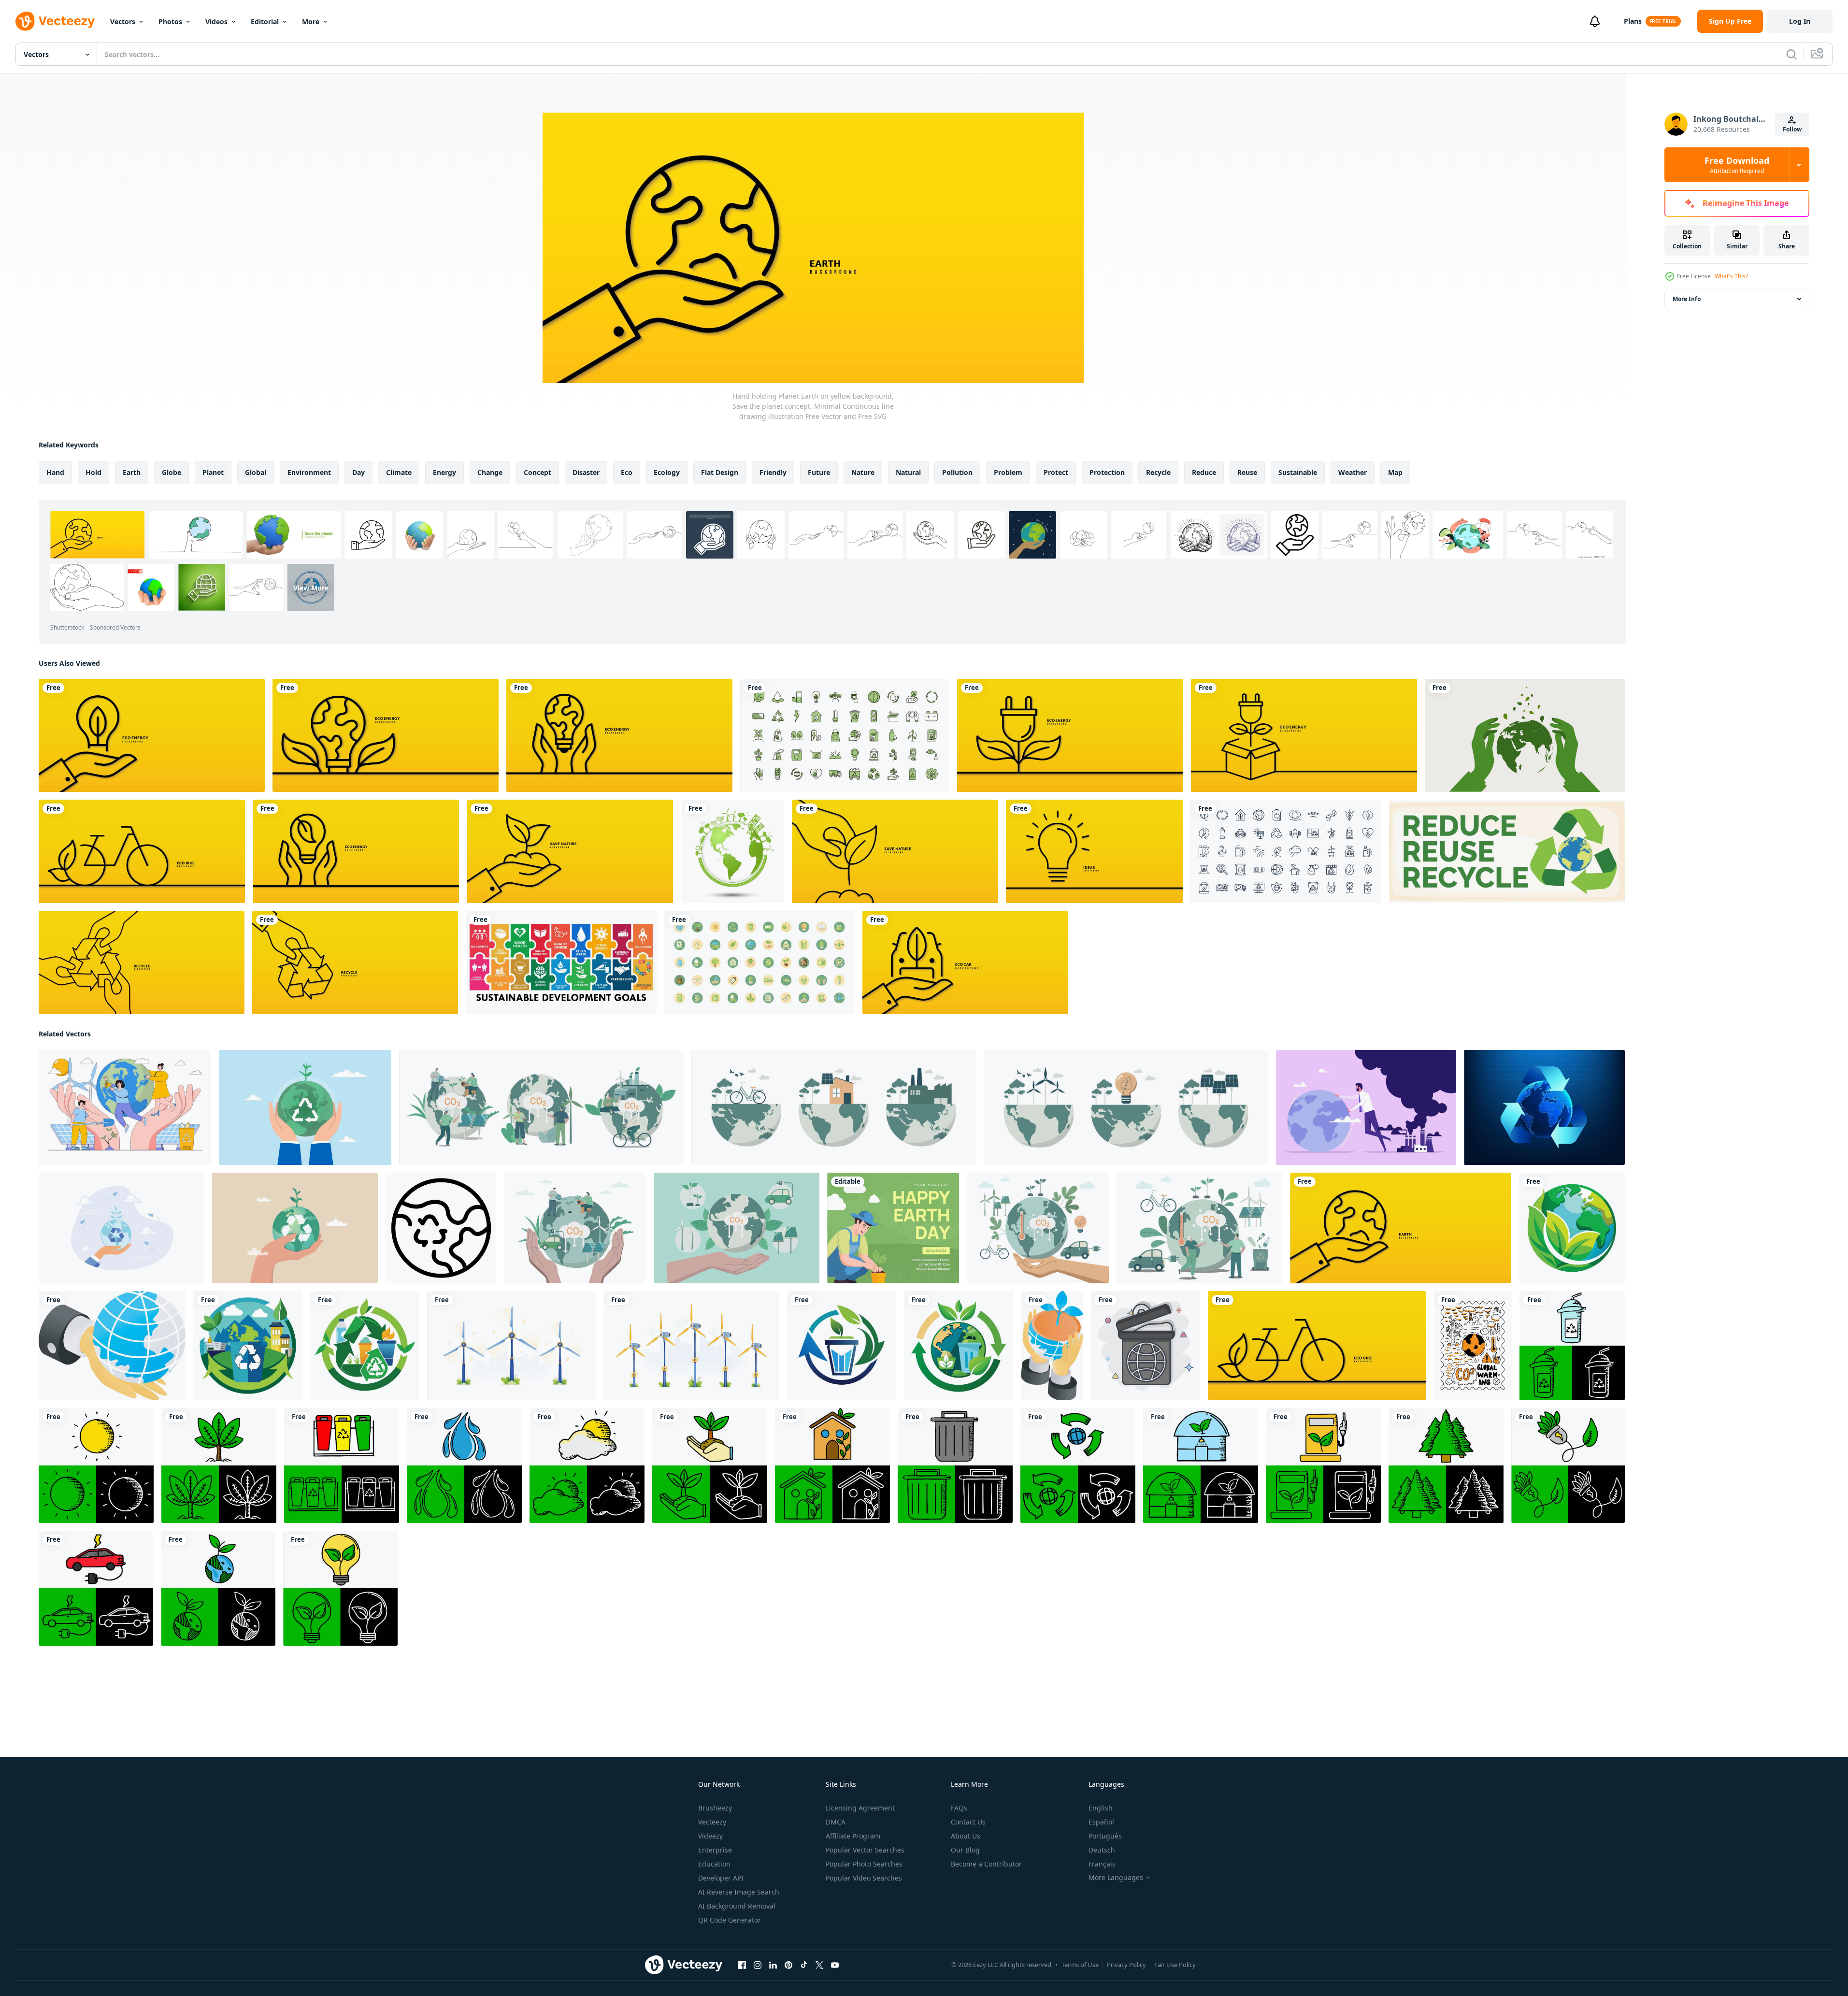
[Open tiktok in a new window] (804, 1965)
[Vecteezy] (55, 21)
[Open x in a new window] (819, 1965)
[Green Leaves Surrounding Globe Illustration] (1572, 1228)
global (256, 472)
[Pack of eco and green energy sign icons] (759, 962)
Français (1102, 1864)
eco (627, 472)
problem (1008, 472)
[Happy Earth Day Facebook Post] (893, 1228)
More (311, 22)
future (819, 472)
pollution (957, 472)
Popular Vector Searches (865, 1850)
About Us (966, 1836)
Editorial (265, 22)
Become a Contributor (986, 1864)
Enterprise (715, 1850)
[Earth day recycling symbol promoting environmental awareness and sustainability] (441, 1228)
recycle (1158, 472)
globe (172, 472)
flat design (720, 472)
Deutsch (1102, 1850)
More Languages (1116, 1878)
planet (213, 472)
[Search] (1791, 54)
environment (309, 472)
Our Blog (965, 1850)
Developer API (721, 1878)
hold (93, 472)
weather (1353, 472)
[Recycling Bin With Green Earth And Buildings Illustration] (248, 1346)
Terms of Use (1080, 1965)
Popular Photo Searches (864, 1864)
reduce (1204, 472)
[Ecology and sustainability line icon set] (1286, 851)
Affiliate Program (853, 1836)
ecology (667, 472)
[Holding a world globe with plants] (1052, 1346)
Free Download (1737, 165)
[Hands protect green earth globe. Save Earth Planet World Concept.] (1525, 735)
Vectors (123, 22)
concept (537, 472)
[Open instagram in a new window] (758, 1965)
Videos (216, 22)
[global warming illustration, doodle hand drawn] (1473, 1346)
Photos (170, 22)
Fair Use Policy (1175, 1965)
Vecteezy (712, 1822)
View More (311, 587)
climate (399, 472)
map (1395, 472)
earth (132, 472)
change (490, 472)
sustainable (1298, 472)
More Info (1687, 299)
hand (55, 472)
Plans (1633, 21)
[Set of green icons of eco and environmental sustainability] (845, 735)
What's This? (1731, 276)
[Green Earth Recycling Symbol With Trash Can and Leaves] (959, 1346)
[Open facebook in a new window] (742, 1965)
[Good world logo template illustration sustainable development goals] (561, 962)
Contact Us (968, 1822)
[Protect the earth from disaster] (112, 1346)
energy (444, 472)
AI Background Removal (737, 1906)
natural (908, 472)
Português (1105, 1836)
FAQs (959, 1808)
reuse (1247, 472)
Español (1101, 1822)
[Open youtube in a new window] (835, 1965)
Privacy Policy (1126, 1965)
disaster (586, 472)
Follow (1792, 129)
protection (1107, 472)
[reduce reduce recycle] (1507, 851)
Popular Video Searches (864, 1878)
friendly (773, 472)
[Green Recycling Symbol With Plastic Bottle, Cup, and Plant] (365, 1346)
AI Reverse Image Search (739, 1892)
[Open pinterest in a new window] (788, 1965)
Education (714, 1864)
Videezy (710, 1836)
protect (1056, 472)
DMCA (836, 1822)
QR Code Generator (730, 1920)
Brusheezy (715, 1808)
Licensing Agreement (860, 1808)
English (1101, 1808)
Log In (1800, 21)
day (358, 472)
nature (863, 472)
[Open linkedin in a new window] (773, 1965)
